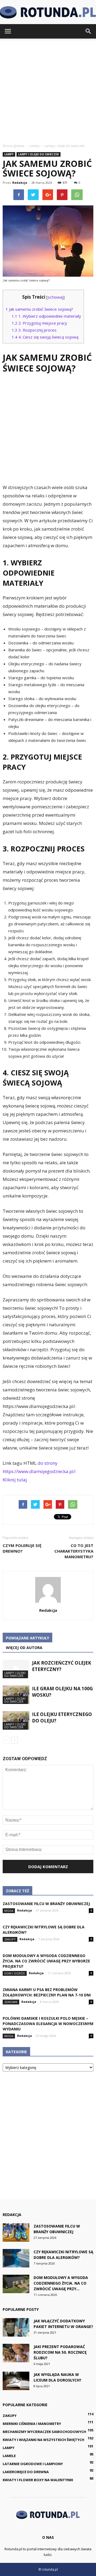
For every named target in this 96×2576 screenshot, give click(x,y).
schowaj (55, 297)
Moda (9, 1911)
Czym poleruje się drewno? (22, 1548)
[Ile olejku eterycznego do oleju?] (16, 1720)
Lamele (9, 2456)
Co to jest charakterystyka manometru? (74, 1551)
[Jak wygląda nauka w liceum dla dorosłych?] (16, 2381)
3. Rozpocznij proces (34, 330)
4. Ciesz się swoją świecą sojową (45, 337)
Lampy (9, 154)
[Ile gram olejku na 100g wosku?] (16, 1695)
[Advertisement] (48, 89)
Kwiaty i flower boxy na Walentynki (38, 2480)
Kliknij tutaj (15, 1480)
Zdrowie (11, 2002)
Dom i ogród (15, 1973)
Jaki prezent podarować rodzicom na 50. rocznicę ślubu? (60, 2352)
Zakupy (10, 1939)
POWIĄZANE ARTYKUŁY (27, 1638)
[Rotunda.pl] (48, 12)
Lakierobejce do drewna (26, 2472)
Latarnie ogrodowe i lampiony (33, 2464)
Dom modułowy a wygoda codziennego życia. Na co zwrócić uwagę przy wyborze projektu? (46, 1961)
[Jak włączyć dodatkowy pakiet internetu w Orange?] (16, 2327)
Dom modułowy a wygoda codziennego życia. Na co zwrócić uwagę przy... (61, 2283)
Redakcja (20, 183)
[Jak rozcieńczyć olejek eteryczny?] (16, 1669)
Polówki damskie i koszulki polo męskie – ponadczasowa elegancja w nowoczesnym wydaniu (48, 2024)
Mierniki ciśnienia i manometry (32, 2424)
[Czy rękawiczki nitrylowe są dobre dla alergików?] (16, 2258)
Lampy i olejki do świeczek (39, 154)
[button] (89, 31)
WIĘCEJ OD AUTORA (24, 1648)
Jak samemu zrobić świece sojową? (39, 309)
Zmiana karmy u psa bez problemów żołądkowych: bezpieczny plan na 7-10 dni (47, 1992)
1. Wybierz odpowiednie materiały (46, 316)
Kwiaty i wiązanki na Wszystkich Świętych (43, 2440)
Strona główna (13, 146)
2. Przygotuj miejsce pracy (39, 323)
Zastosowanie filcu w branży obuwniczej (46, 1904)
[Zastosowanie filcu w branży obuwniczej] (16, 2233)
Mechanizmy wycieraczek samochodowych (44, 2432)
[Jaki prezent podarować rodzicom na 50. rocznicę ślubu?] (16, 2353)
